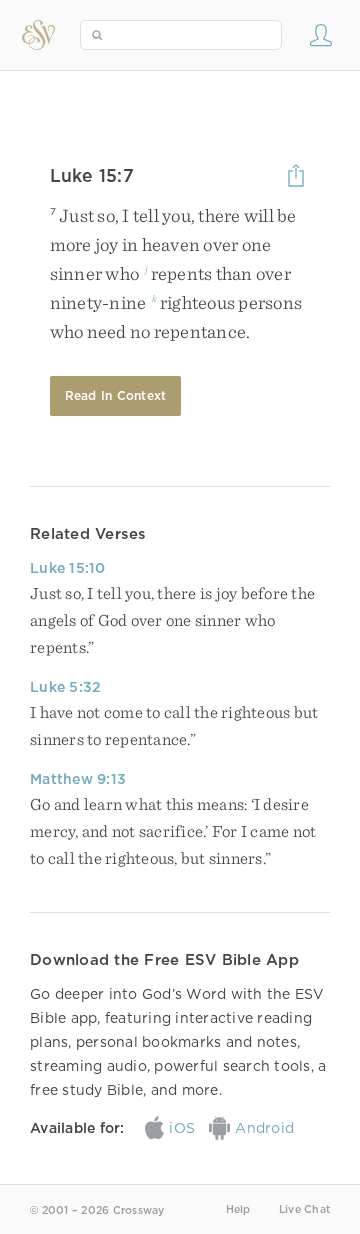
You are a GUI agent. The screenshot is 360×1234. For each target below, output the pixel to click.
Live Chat (304, 1209)
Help (238, 1209)
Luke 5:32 (65, 687)
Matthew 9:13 (78, 779)
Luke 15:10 (68, 568)
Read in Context (116, 395)
